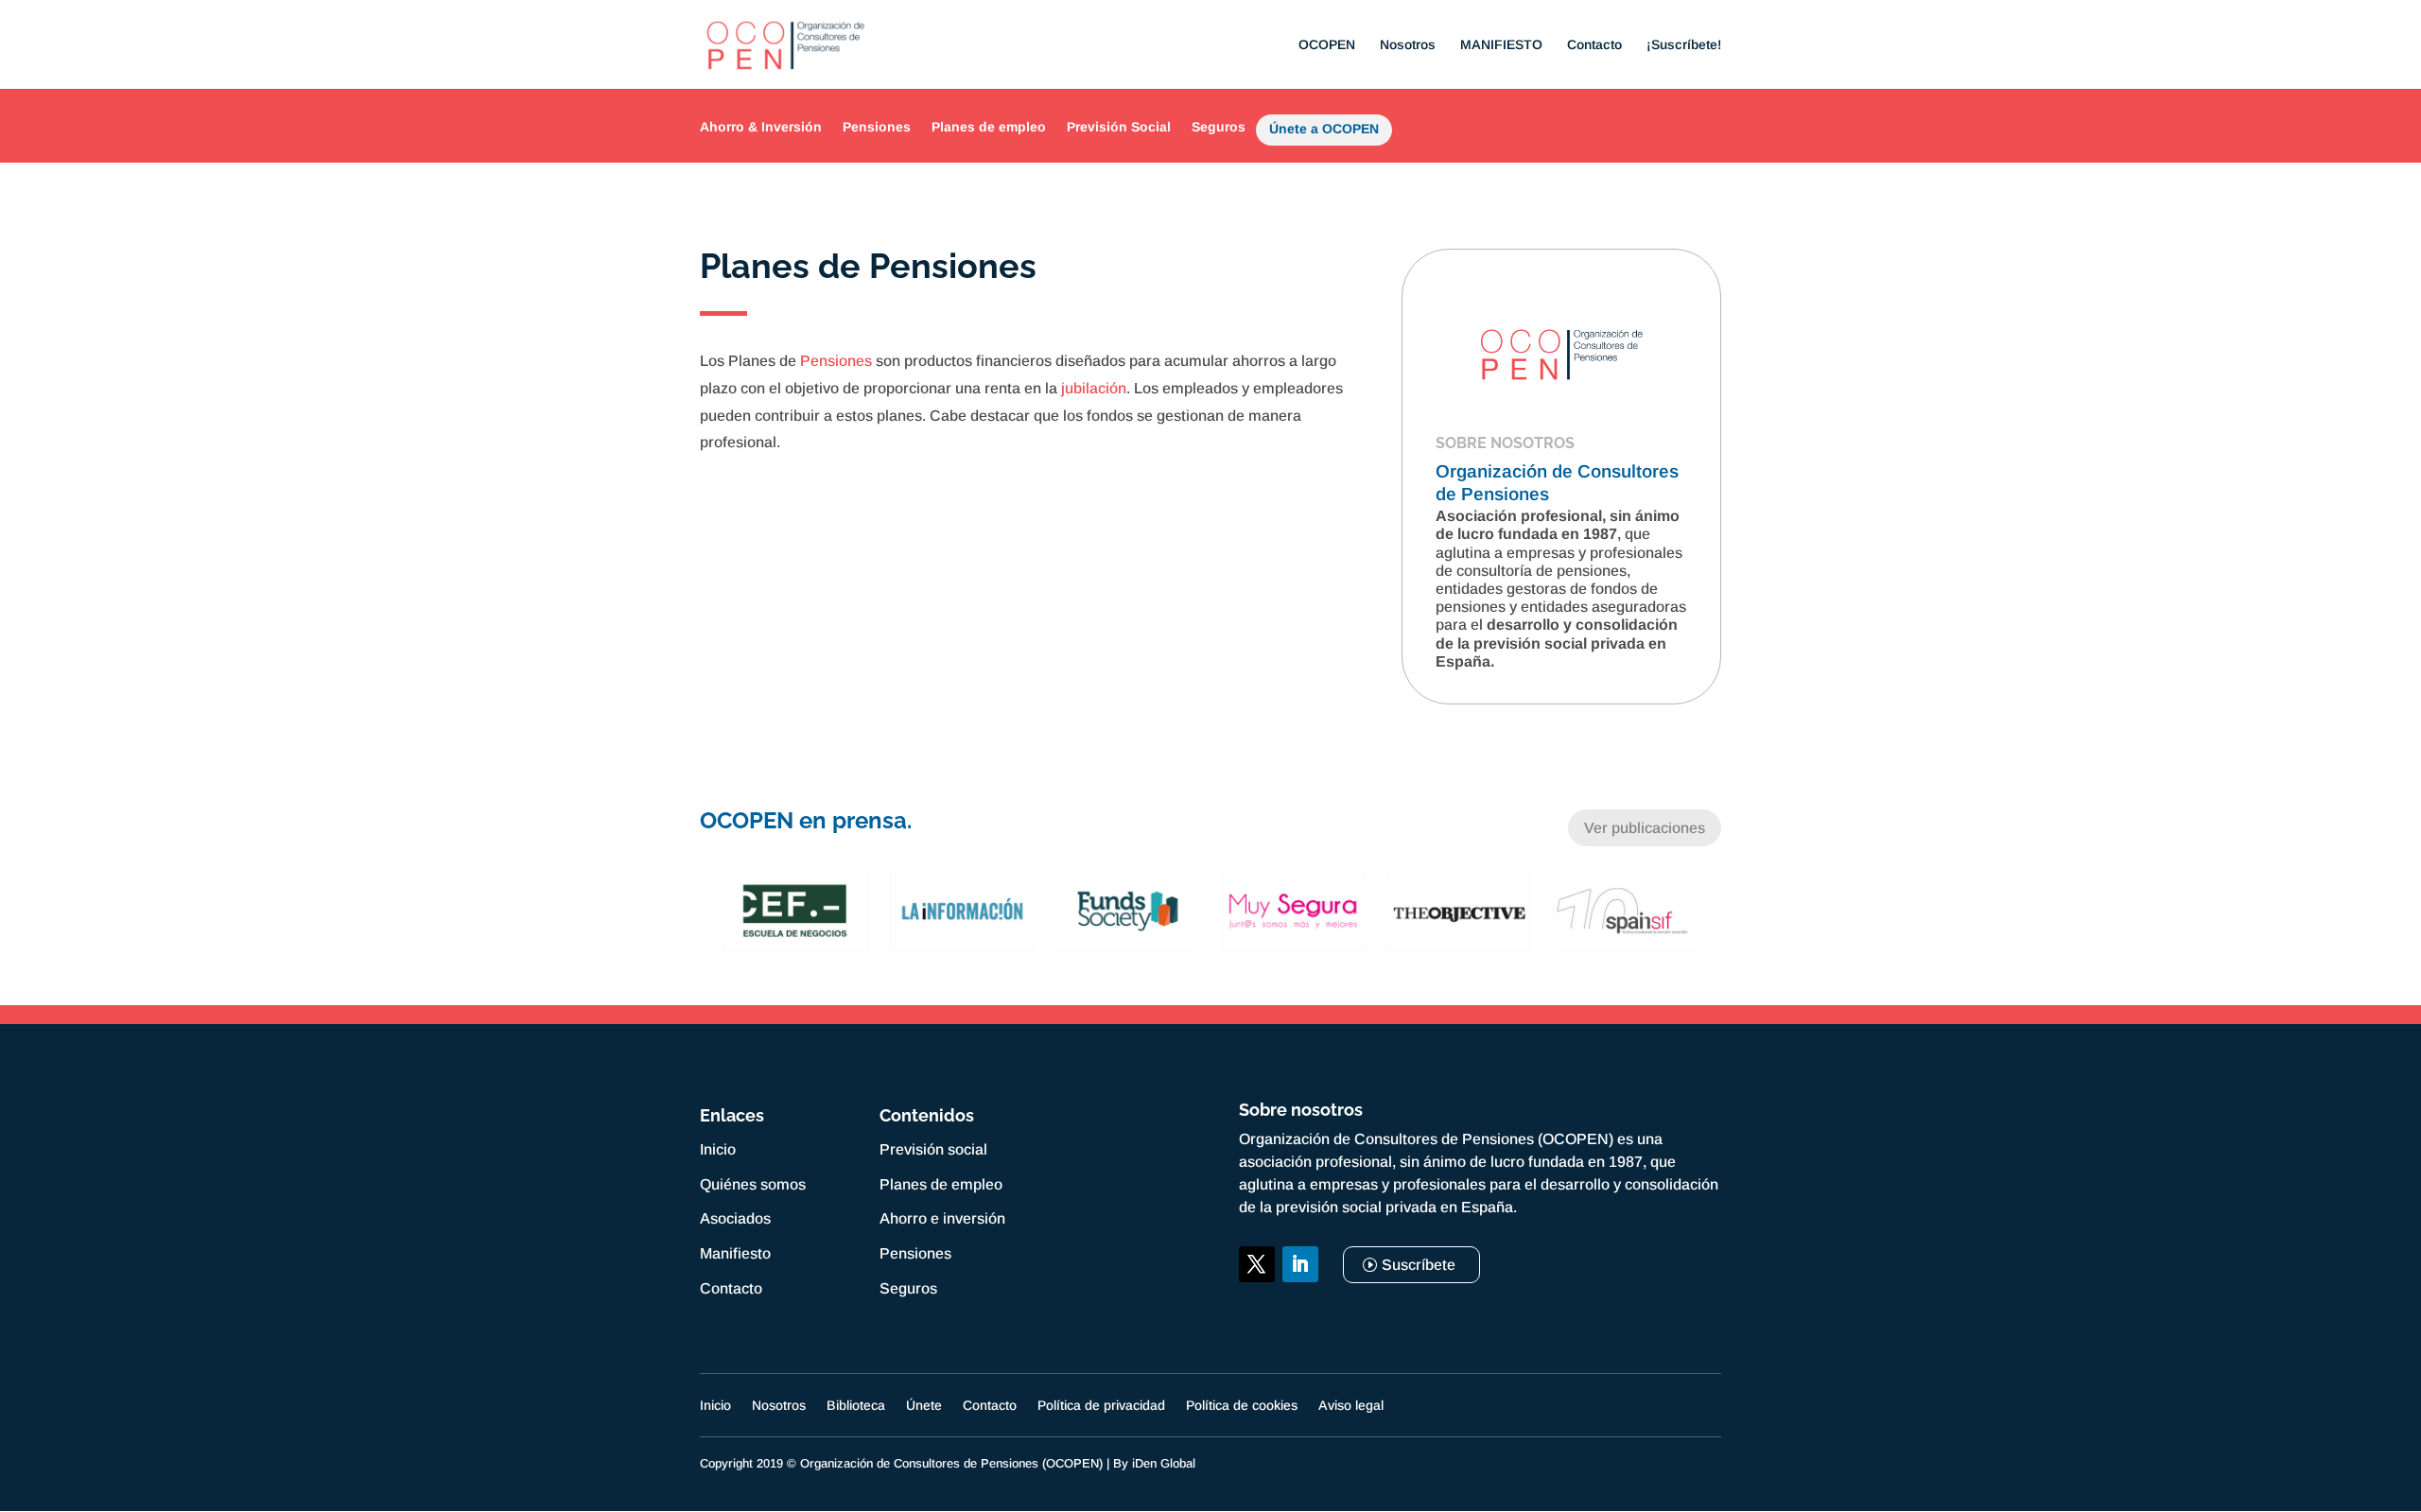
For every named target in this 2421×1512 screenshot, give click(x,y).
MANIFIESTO (1501, 45)
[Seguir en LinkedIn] (1300, 1264)
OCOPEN (1327, 45)
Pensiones (877, 127)
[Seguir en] (1257, 1308)
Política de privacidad (1101, 1406)
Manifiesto (735, 1253)
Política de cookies (1242, 1406)
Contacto (1594, 45)
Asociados (735, 1218)
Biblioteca (856, 1406)
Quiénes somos (753, 1184)
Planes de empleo (989, 127)
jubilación (1094, 388)
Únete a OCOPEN (1324, 132)
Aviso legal (1351, 1406)
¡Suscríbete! (1684, 45)
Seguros (1219, 127)
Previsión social (933, 1149)
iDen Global (1164, 1463)
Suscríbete (1419, 1265)
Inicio (718, 1149)
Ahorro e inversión (942, 1218)
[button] (709, 912)
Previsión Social (1119, 127)
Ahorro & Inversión (761, 127)
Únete (924, 1406)
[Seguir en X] (1257, 1264)
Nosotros (1408, 45)
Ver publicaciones (1645, 828)
